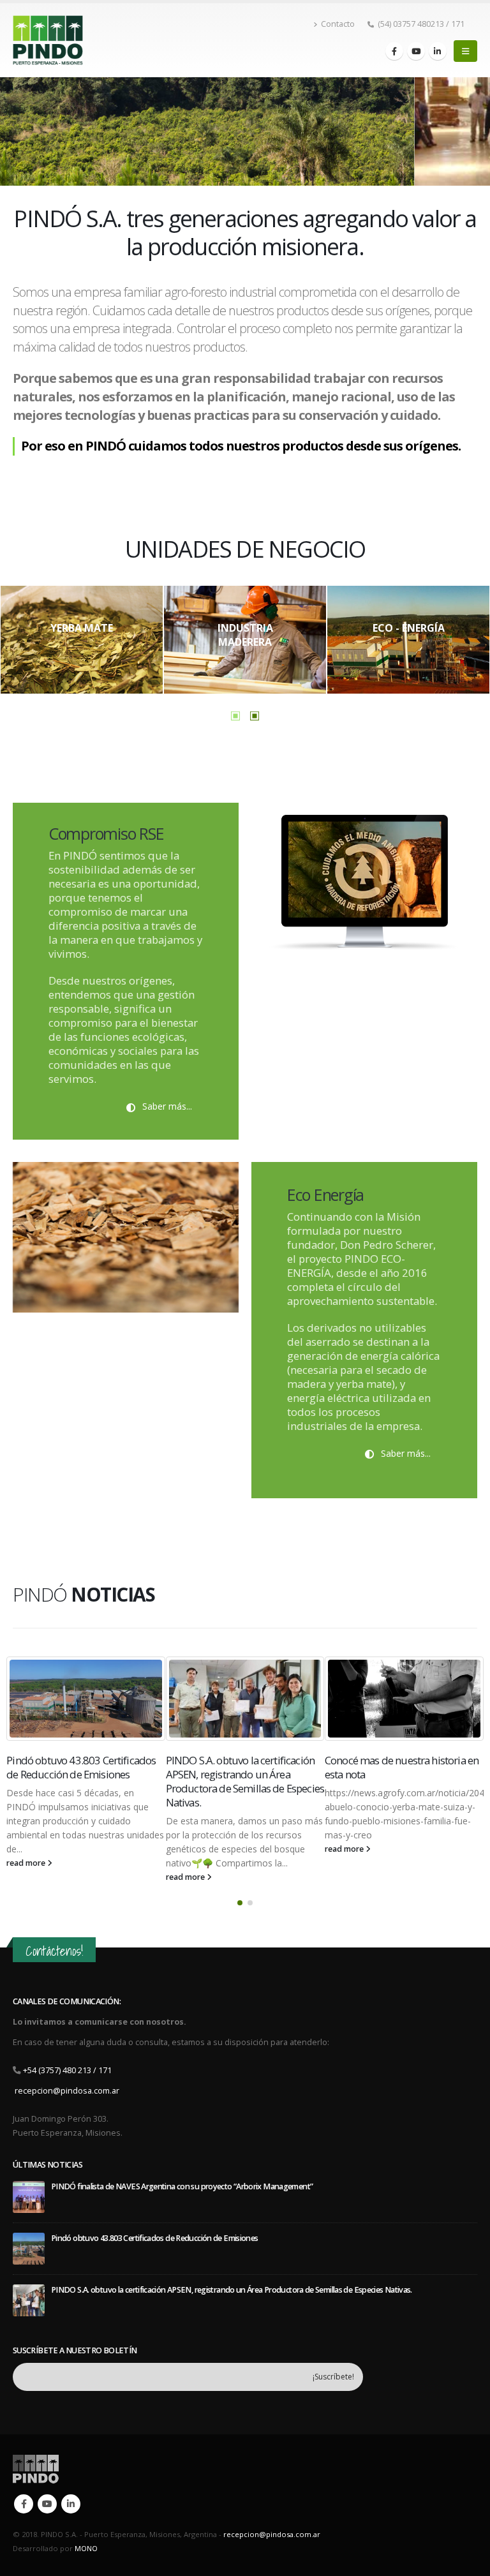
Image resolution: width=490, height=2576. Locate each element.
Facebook (24, 2504)
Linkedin (71, 2504)
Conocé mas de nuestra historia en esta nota (243, 1767)
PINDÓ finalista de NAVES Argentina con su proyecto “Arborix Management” (403, 1774)
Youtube (47, 2504)
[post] (29, 2196)
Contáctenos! (54, 1951)
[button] (240, 1903)
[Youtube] (416, 51)
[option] (82, 640)
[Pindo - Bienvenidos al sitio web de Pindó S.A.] (48, 41)
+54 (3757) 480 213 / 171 (67, 2070)
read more (27, 1877)
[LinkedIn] (438, 51)
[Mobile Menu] (465, 51)
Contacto (338, 24)
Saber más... (166, 1106)
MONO (86, 2548)
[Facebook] (394, 51)
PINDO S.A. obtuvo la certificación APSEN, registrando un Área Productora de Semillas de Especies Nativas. (86, 1781)
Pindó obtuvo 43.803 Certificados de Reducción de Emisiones (154, 2238)
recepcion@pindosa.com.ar (67, 2091)
